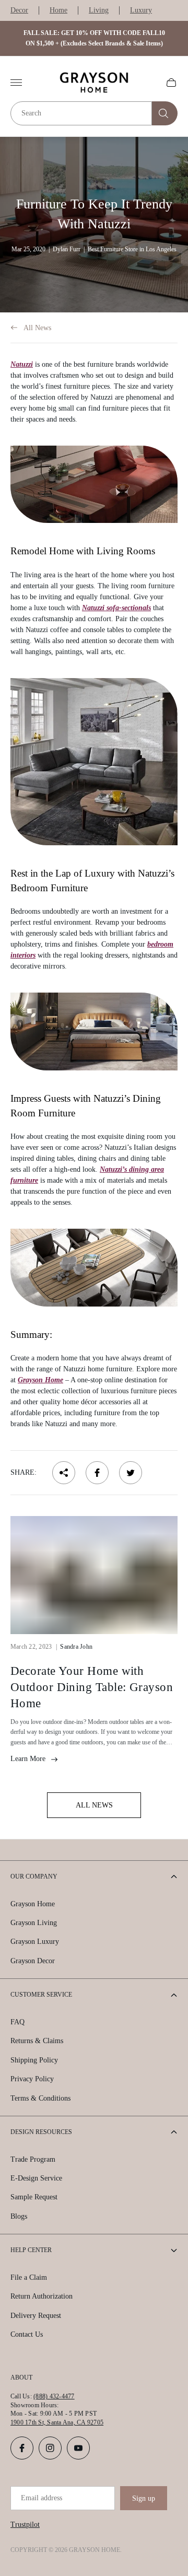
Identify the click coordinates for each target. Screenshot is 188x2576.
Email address (42, 2498)
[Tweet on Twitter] (131, 1473)
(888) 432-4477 (54, 2396)
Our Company (34, 1876)
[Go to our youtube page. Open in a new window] (78, 2448)
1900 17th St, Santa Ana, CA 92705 (57, 2422)
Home (58, 10)
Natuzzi (22, 364)
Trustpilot (25, 2525)
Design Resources (41, 2132)
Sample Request (34, 2197)
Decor (19, 10)
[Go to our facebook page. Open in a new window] (22, 2448)
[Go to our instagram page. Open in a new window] (50, 2448)
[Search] (165, 113)
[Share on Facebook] (97, 1473)
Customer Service (41, 1995)
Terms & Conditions (40, 2098)
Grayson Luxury (35, 1942)
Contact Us (27, 2334)
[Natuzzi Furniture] (94, 485)
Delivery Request (36, 2316)
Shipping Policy (34, 2060)
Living (99, 10)
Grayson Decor (33, 1961)
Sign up (144, 2498)
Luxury (141, 10)
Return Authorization (42, 2296)
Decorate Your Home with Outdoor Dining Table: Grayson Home (92, 1687)
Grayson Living (34, 1923)
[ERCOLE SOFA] (94, 762)
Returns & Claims (37, 2041)
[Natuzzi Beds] (94, 1031)
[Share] (64, 1473)
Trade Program (33, 2159)
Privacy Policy (32, 2079)
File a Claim (29, 2277)
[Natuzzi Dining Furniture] (94, 1268)
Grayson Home (40, 1380)
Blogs (19, 2216)
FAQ (17, 2022)
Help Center (31, 2250)
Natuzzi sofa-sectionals (116, 608)
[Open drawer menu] (16, 83)
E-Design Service (36, 2178)
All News (37, 328)
